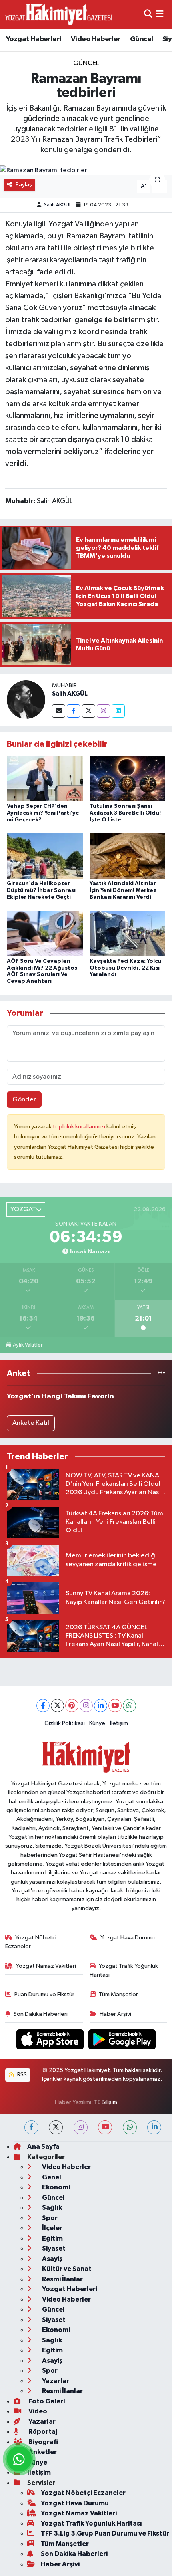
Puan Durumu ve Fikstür (44, 1994)
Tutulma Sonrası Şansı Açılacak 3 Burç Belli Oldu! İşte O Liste (125, 813)
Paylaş (24, 185)
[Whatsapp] (129, 1706)
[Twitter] (89, 711)
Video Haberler (96, 39)
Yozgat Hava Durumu (128, 1938)
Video (37, 2411)
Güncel (141, 39)
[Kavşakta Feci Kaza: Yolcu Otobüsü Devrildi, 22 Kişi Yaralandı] (128, 933)
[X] (57, 1706)
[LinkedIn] (101, 1706)
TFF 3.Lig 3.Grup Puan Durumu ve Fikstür (105, 2533)
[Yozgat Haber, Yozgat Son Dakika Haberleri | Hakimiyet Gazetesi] (59, 14)
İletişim (119, 1723)
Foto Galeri (46, 2401)
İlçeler (52, 2228)
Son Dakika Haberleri (41, 2014)
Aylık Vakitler (28, 1345)
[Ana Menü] (160, 15)
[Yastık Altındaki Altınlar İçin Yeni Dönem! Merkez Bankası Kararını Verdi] (128, 856)
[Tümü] (161, 1373)
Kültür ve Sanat (66, 2269)
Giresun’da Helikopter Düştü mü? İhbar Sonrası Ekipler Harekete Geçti (41, 890)
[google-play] (122, 2041)
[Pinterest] (72, 1706)
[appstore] (51, 2041)
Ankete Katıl (31, 1423)
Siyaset (53, 2248)
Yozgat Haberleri (34, 39)
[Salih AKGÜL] (26, 699)
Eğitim (52, 2238)
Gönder (24, 1100)
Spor (49, 2218)
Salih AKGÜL (58, 205)
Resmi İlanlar (62, 2279)
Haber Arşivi (115, 2014)
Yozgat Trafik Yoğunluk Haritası (124, 1970)
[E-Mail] (59, 711)
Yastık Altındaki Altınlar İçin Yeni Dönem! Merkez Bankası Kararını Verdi (123, 890)
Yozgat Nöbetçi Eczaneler (31, 1942)
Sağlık (51, 2208)
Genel (51, 2177)
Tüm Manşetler (118, 1994)
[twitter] (56, 2127)
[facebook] (31, 2127)
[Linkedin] (118, 711)
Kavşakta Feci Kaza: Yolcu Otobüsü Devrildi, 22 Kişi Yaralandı (125, 968)
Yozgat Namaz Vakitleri (46, 1966)
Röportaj (42, 2432)
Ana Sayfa (43, 2147)
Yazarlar (55, 2381)
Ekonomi (55, 2187)
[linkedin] (154, 2127)
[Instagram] (103, 711)
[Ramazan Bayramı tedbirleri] (86, 171)
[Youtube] (115, 1706)
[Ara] (148, 15)
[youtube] (105, 2127)
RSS (21, 2075)
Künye (97, 1723)
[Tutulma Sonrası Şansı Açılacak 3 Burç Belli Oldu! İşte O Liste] (128, 778)
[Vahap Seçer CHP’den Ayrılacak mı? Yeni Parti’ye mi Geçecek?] (45, 778)
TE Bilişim (106, 2102)
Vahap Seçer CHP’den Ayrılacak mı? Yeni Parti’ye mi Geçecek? (43, 813)
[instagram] (81, 2127)
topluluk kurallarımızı (80, 1127)
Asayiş (52, 2259)
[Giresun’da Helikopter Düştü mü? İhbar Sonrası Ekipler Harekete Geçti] (45, 856)
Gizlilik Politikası (65, 1723)
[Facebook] (73, 711)
